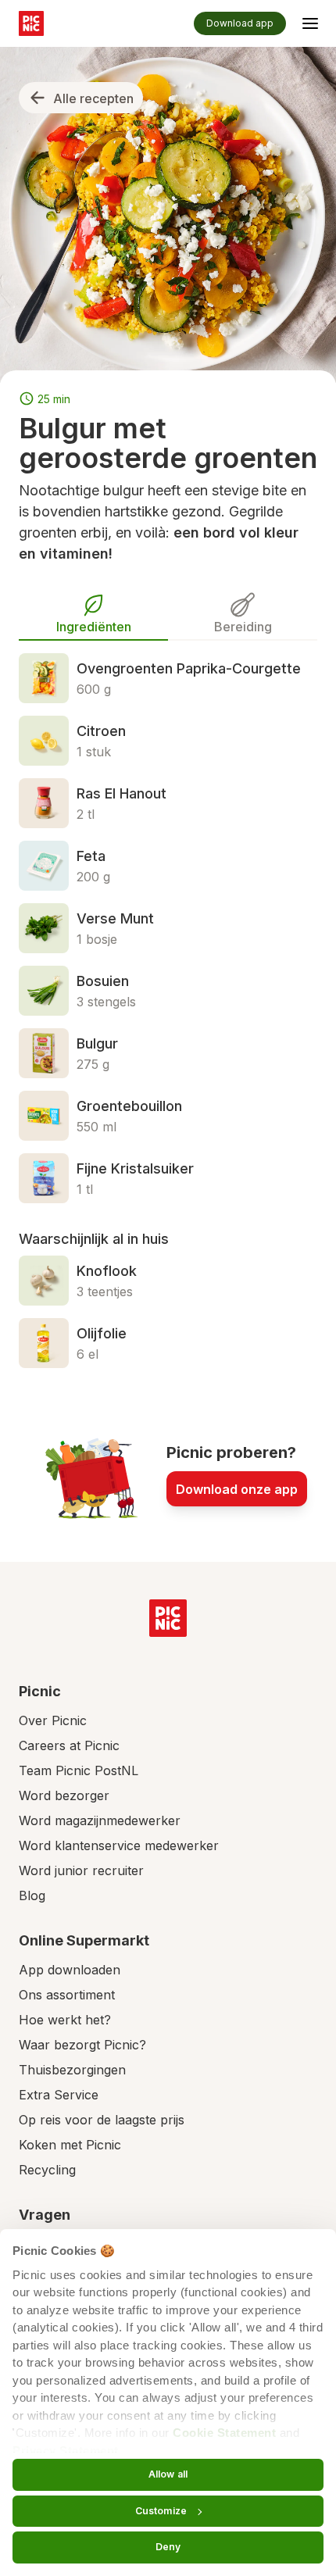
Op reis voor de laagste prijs (102, 2120)
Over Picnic (53, 1720)
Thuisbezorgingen (72, 2070)
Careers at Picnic (69, 1745)
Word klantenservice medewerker (119, 1845)
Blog (32, 1895)
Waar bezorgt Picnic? (82, 2045)
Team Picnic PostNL (79, 1770)
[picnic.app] (31, 23)
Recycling (47, 2170)
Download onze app (237, 1489)
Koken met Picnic (70, 2145)
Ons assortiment (67, 1995)
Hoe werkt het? (65, 2020)
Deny (168, 2547)
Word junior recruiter (81, 1870)
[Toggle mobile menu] (310, 26)
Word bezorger (64, 1795)
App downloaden (70, 1970)
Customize (161, 2511)
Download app (240, 23)
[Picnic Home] (168, 1618)
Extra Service (59, 2095)
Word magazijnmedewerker (100, 1820)
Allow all (168, 2474)
